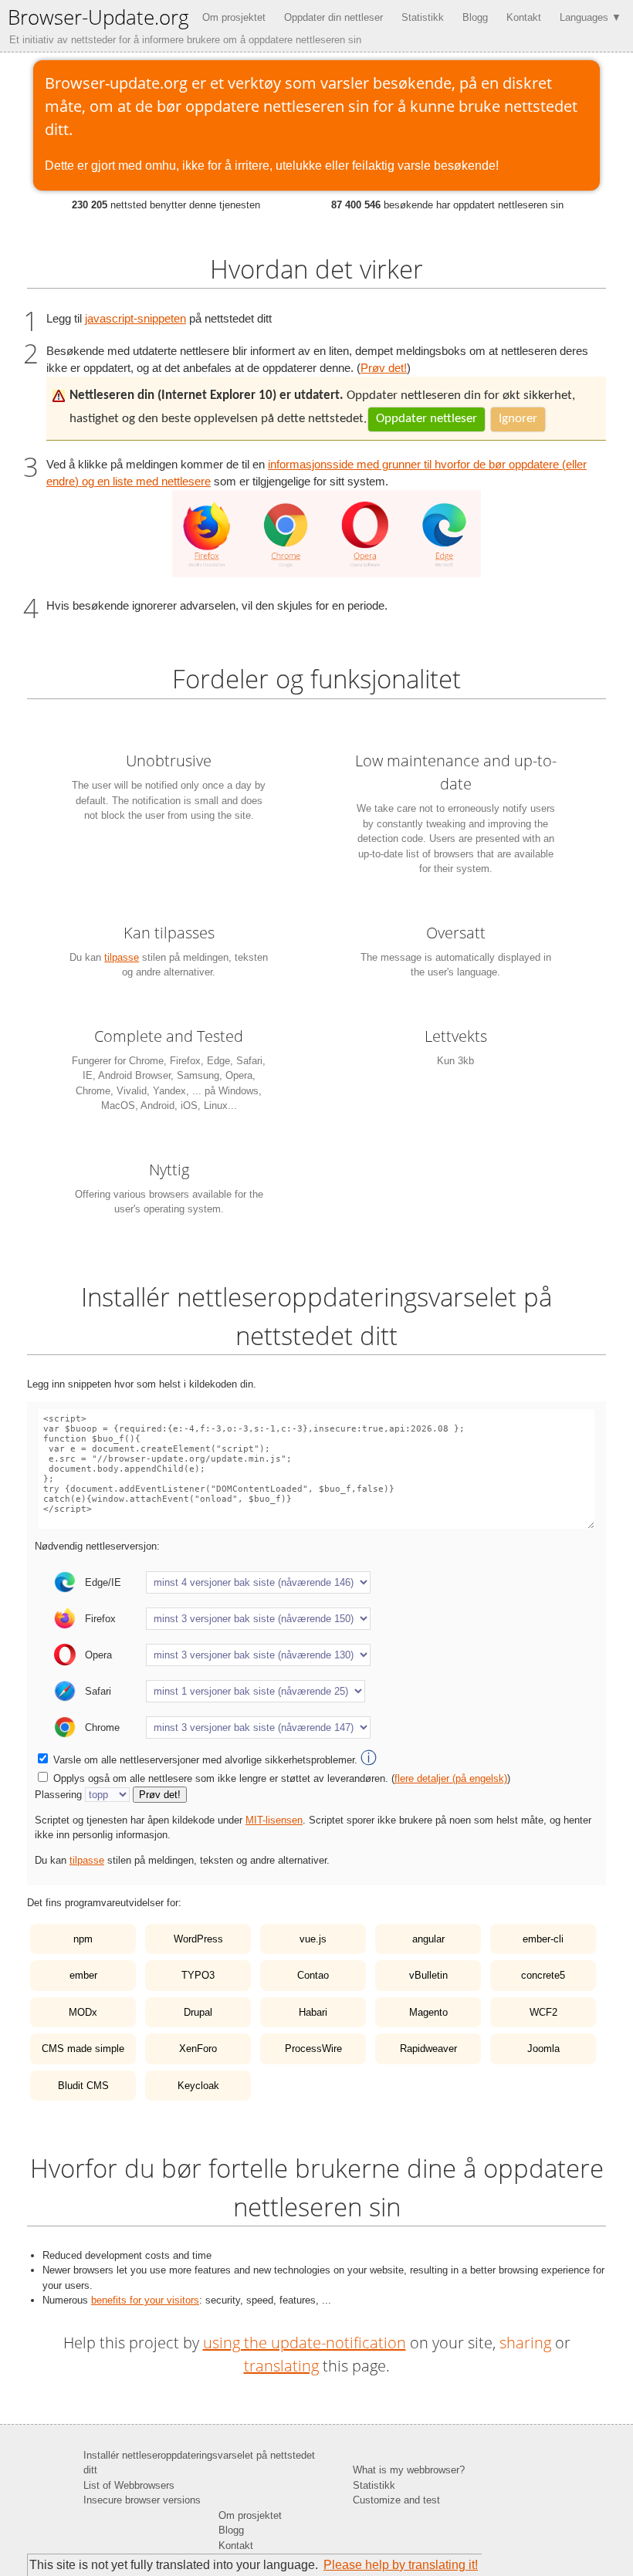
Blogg (475, 17)
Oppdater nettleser (427, 419)
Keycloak (198, 2086)
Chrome (102, 1727)
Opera (98, 1655)
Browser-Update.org (98, 17)
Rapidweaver (428, 2049)
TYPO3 (198, 1975)
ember (83, 1975)
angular (428, 1939)
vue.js (313, 1939)
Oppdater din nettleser (333, 17)
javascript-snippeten (135, 319)
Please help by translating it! (401, 2565)
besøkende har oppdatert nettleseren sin (447, 205)
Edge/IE (103, 1582)
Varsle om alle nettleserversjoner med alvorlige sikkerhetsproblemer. (215, 1760)
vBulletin (428, 1975)
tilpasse (122, 957)
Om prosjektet (234, 17)
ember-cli (543, 1939)
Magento (428, 2012)
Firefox (100, 1619)
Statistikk (423, 17)
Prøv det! (384, 368)
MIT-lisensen (274, 1820)
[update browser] (327, 573)
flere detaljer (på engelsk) (451, 1778)
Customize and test (396, 2500)
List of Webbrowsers (129, 2485)
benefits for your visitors (145, 2300)
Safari (98, 1691)
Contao (313, 1975)
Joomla (543, 2049)
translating (281, 2366)
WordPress (198, 1939)
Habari (313, 2012)
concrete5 (543, 1975)
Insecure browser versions (142, 2500)
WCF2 (543, 2012)
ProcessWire (313, 2049)
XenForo (198, 2049)
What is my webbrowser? (409, 2470)
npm (83, 1939)
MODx (83, 2012)
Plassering (58, 1795)
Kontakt (524, 17)
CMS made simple (83, 2049)
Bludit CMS (83, 2086)
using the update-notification (305, 2343)
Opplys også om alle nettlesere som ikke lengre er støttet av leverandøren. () (282, 1778)
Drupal (198, 2012)
